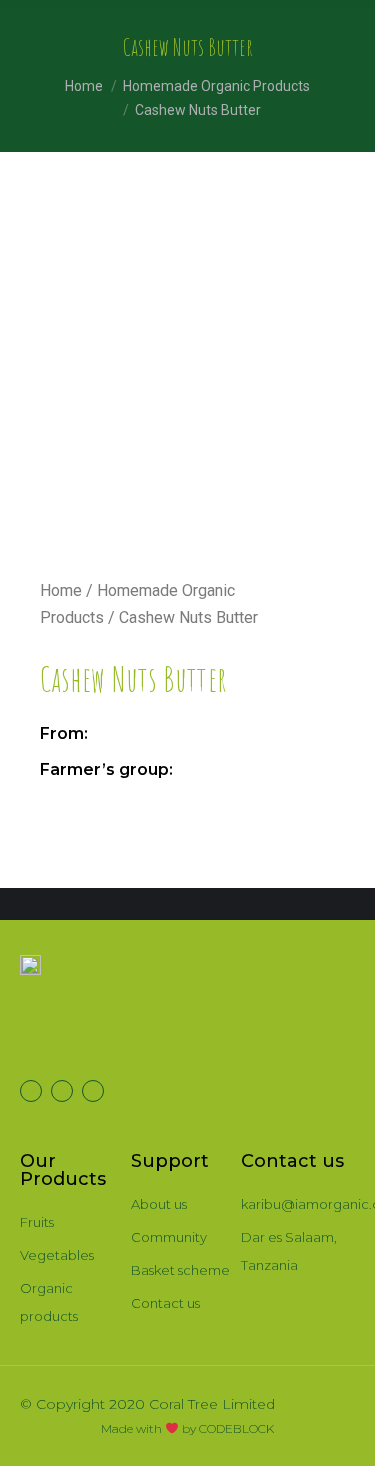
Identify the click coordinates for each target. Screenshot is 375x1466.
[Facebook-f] (62, 1091)
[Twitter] (31, 1091)
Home (61, 590)
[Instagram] (93, 1091)
